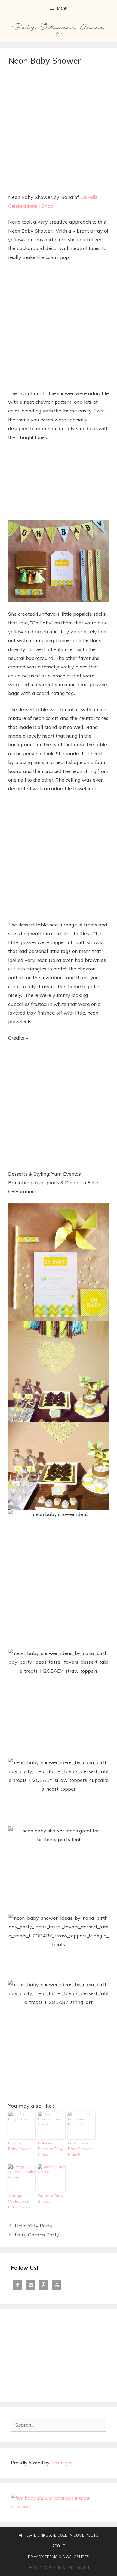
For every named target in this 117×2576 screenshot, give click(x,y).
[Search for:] (59, 2425)
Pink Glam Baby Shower (20, 2146)
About (59, 2546)
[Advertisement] (59, 131)
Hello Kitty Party (34, 2226)
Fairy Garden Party (37, 2235)
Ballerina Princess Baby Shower (50, 2149)
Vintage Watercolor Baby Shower (20, 2201)
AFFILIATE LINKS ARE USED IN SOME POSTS (59, 2535)
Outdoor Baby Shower (51, 2198)
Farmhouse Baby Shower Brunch (80, 2149)
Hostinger (61, 2463)
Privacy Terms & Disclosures (59, 2557)
